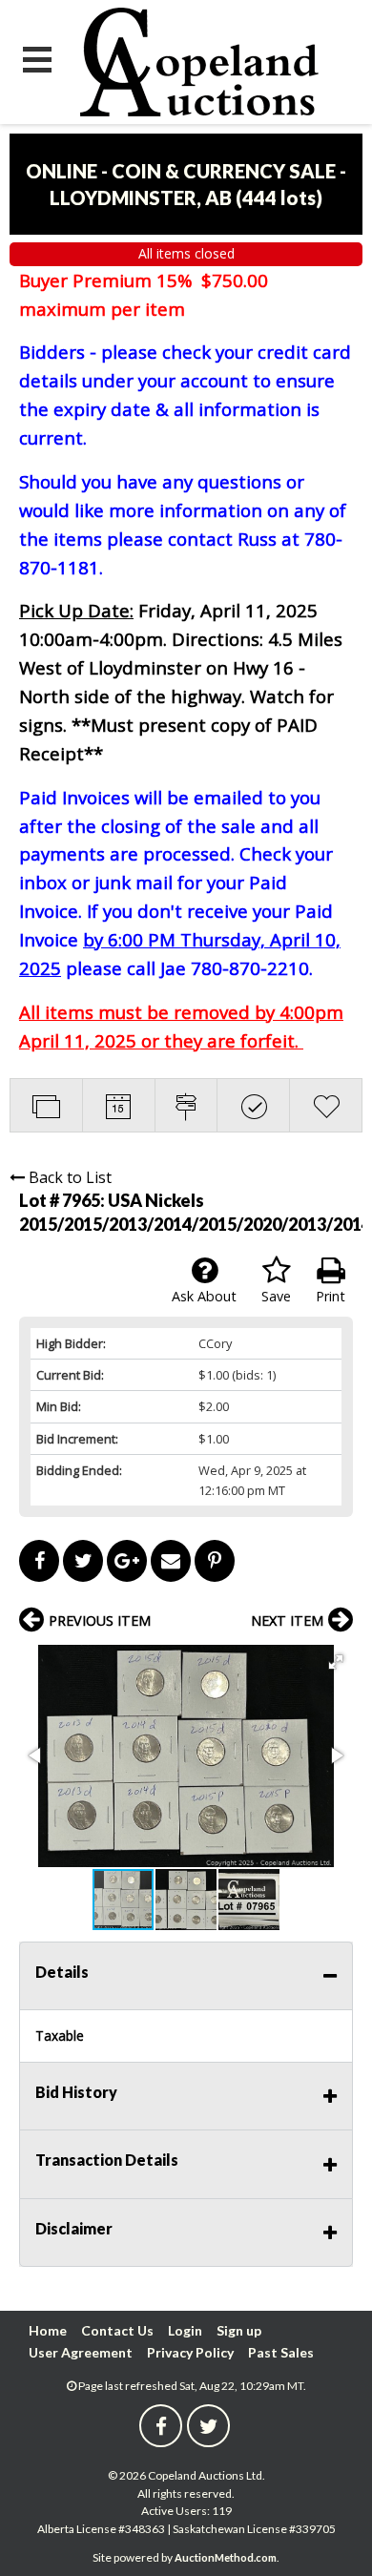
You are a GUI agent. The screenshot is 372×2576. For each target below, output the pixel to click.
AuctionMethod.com (226, 2557)
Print (331, 1296)
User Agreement (81, 2352)
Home (48, 2330)
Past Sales (281, 2352)
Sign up (239, 2330)
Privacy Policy (190, 2352)
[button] (336, 1662)
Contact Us (117, 2330)
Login (185, 2330)
